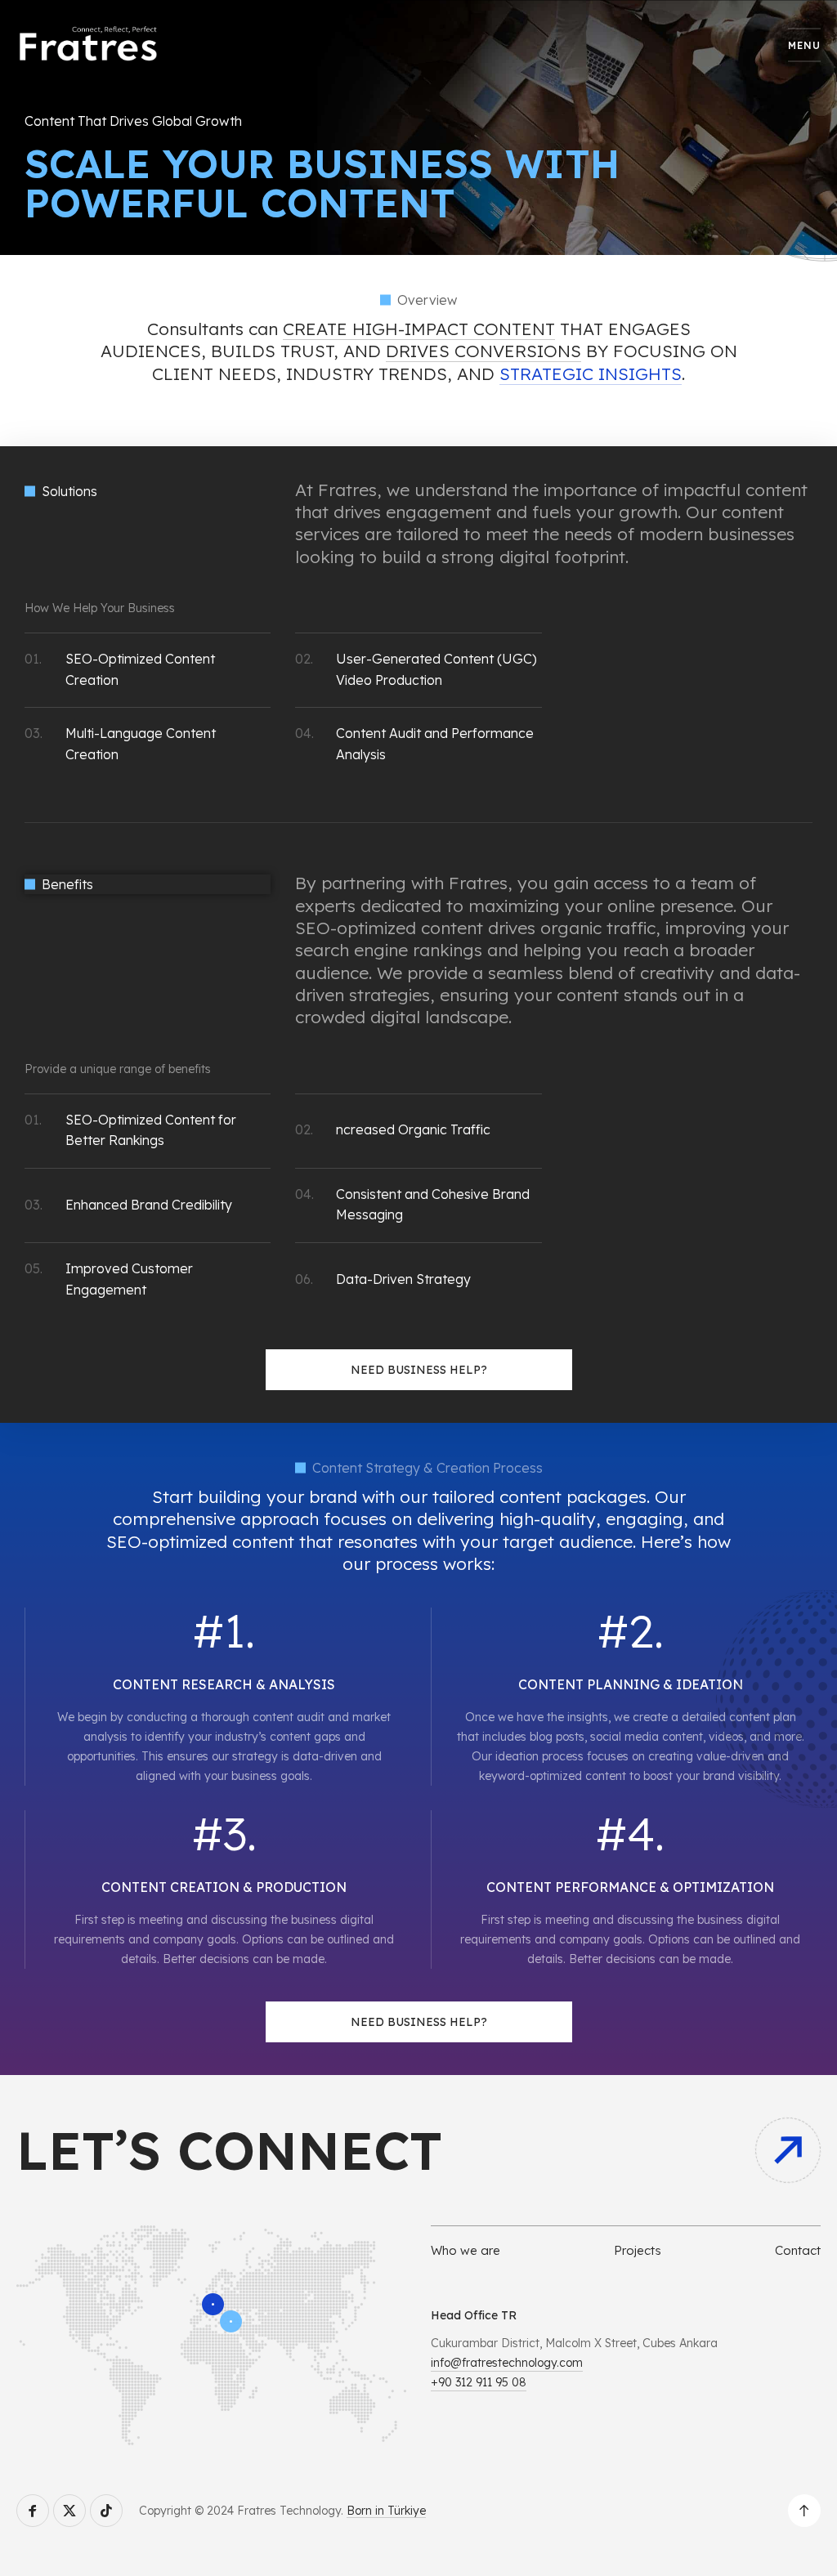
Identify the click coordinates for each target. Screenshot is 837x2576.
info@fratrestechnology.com (507, 2363)
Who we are (465, 2250)
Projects (638, 2250)
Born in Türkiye (386, 2511)
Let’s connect (229, 2150)
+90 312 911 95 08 (479, 2382)
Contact (798, 2250)
